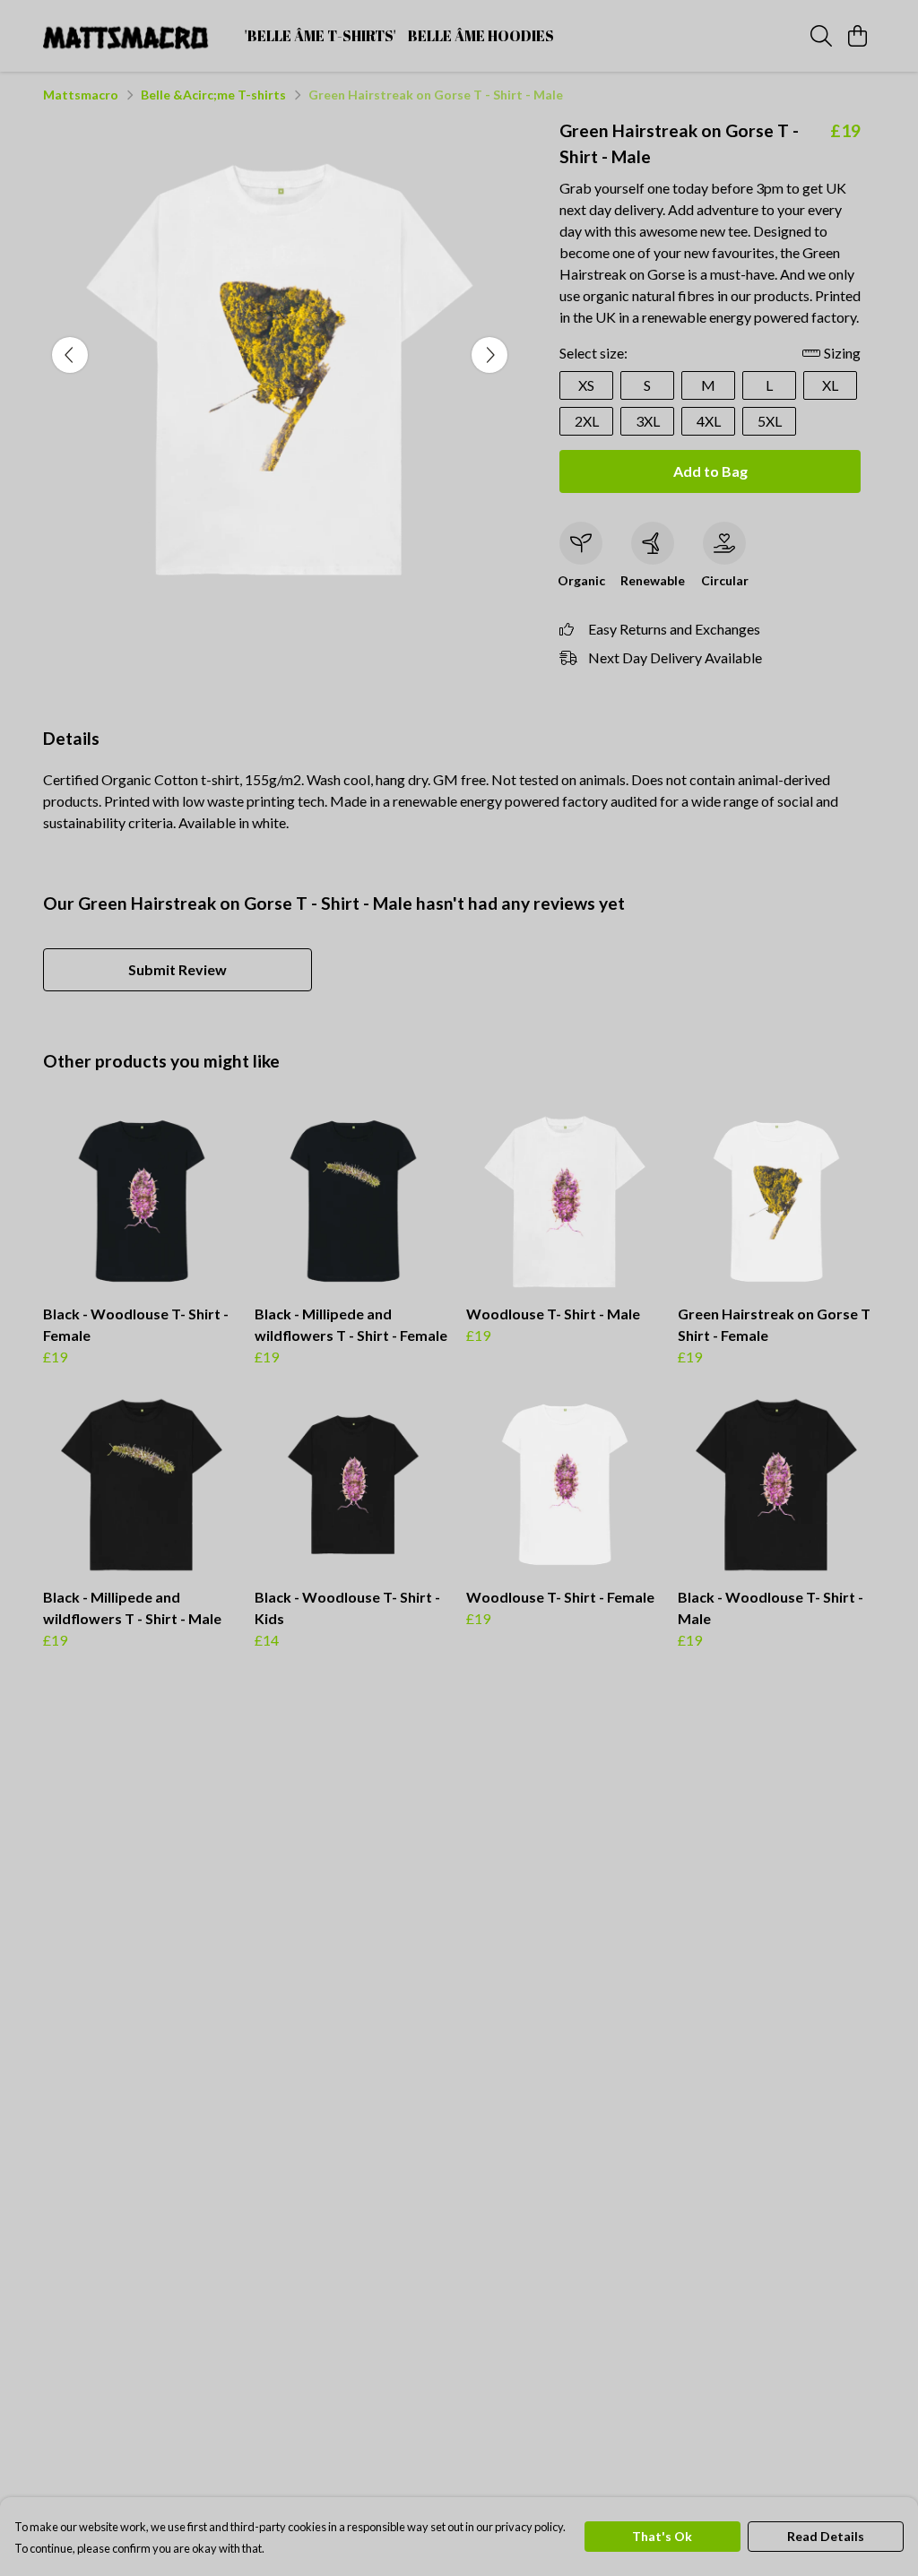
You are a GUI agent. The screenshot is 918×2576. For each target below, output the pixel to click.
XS (586, 385)
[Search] (821, 36)
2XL (587, 421)
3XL (648, 421)
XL (830, 385)
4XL (709, 421)
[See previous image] (70, 355)
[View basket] (857, 36)
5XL (770, 421)
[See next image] (489, 355)
